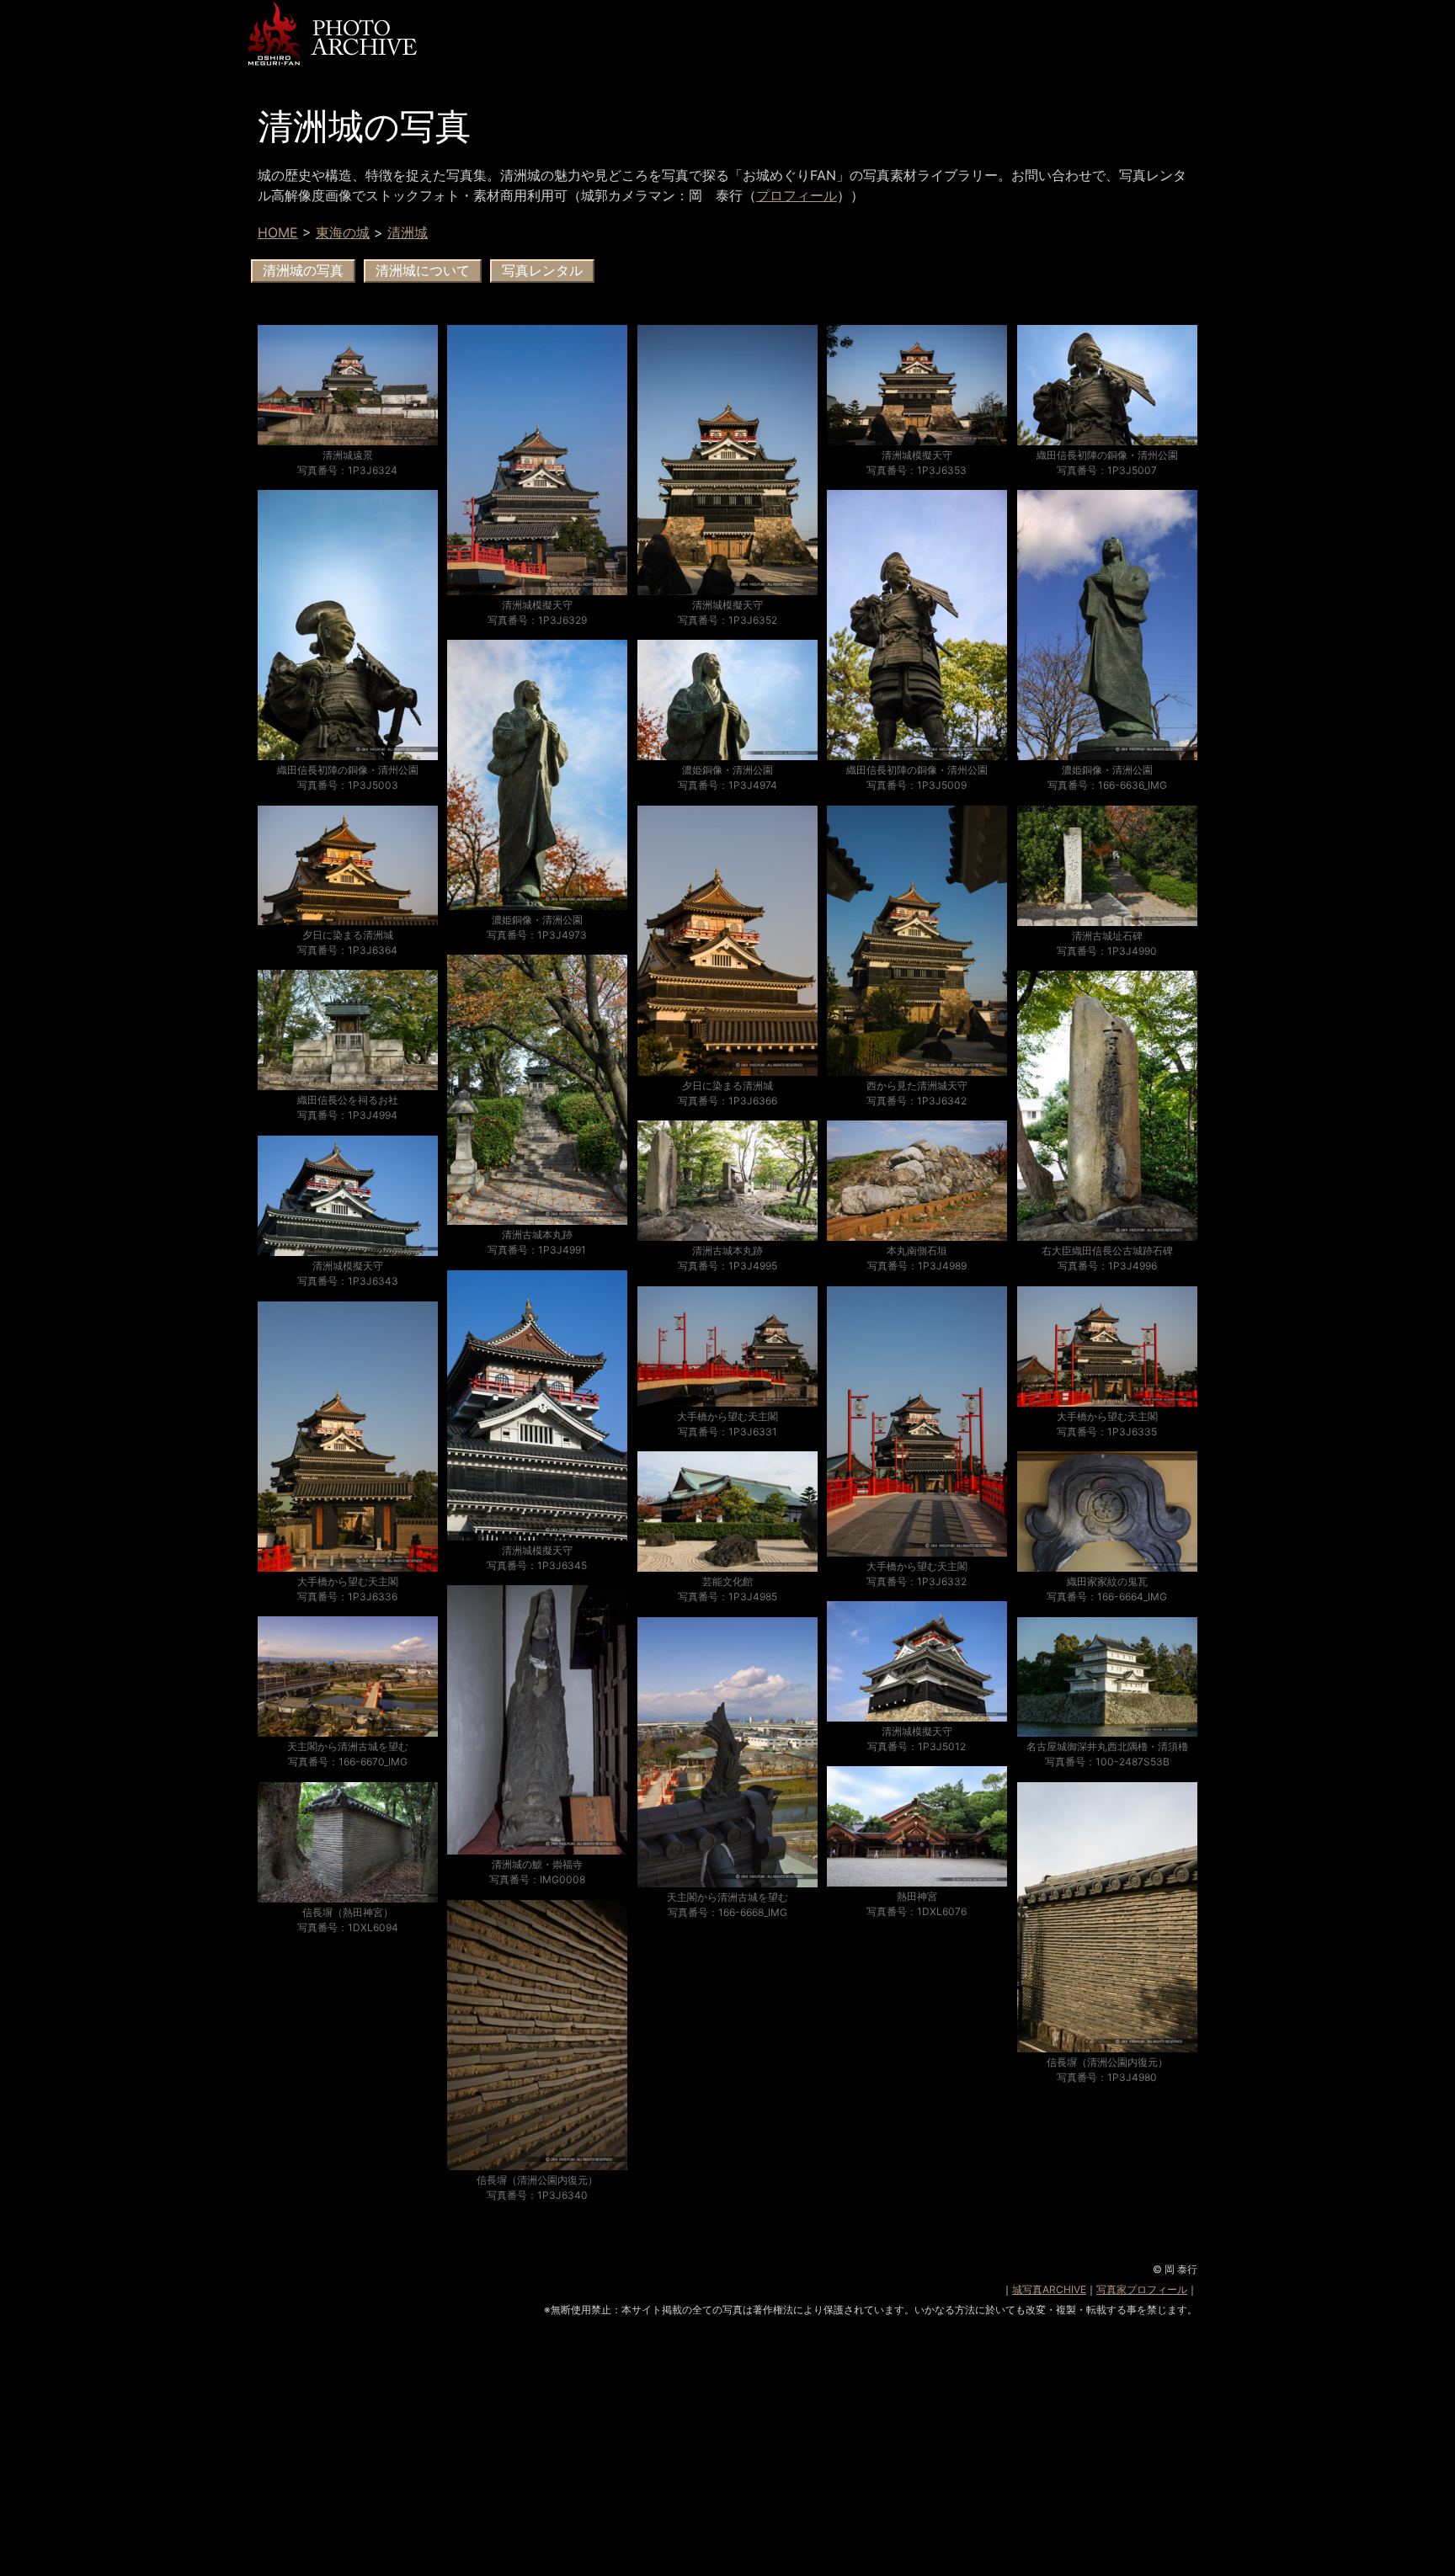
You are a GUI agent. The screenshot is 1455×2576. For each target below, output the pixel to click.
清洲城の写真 (303, 271)
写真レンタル (542, 271)
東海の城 (343, 232)
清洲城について (423, 271)
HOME (278, 232)
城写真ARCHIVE (1049, 2289)
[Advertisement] (727, 2458)
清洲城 (408, 232)
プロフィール (797, 195)
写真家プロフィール (1142, 2289)
